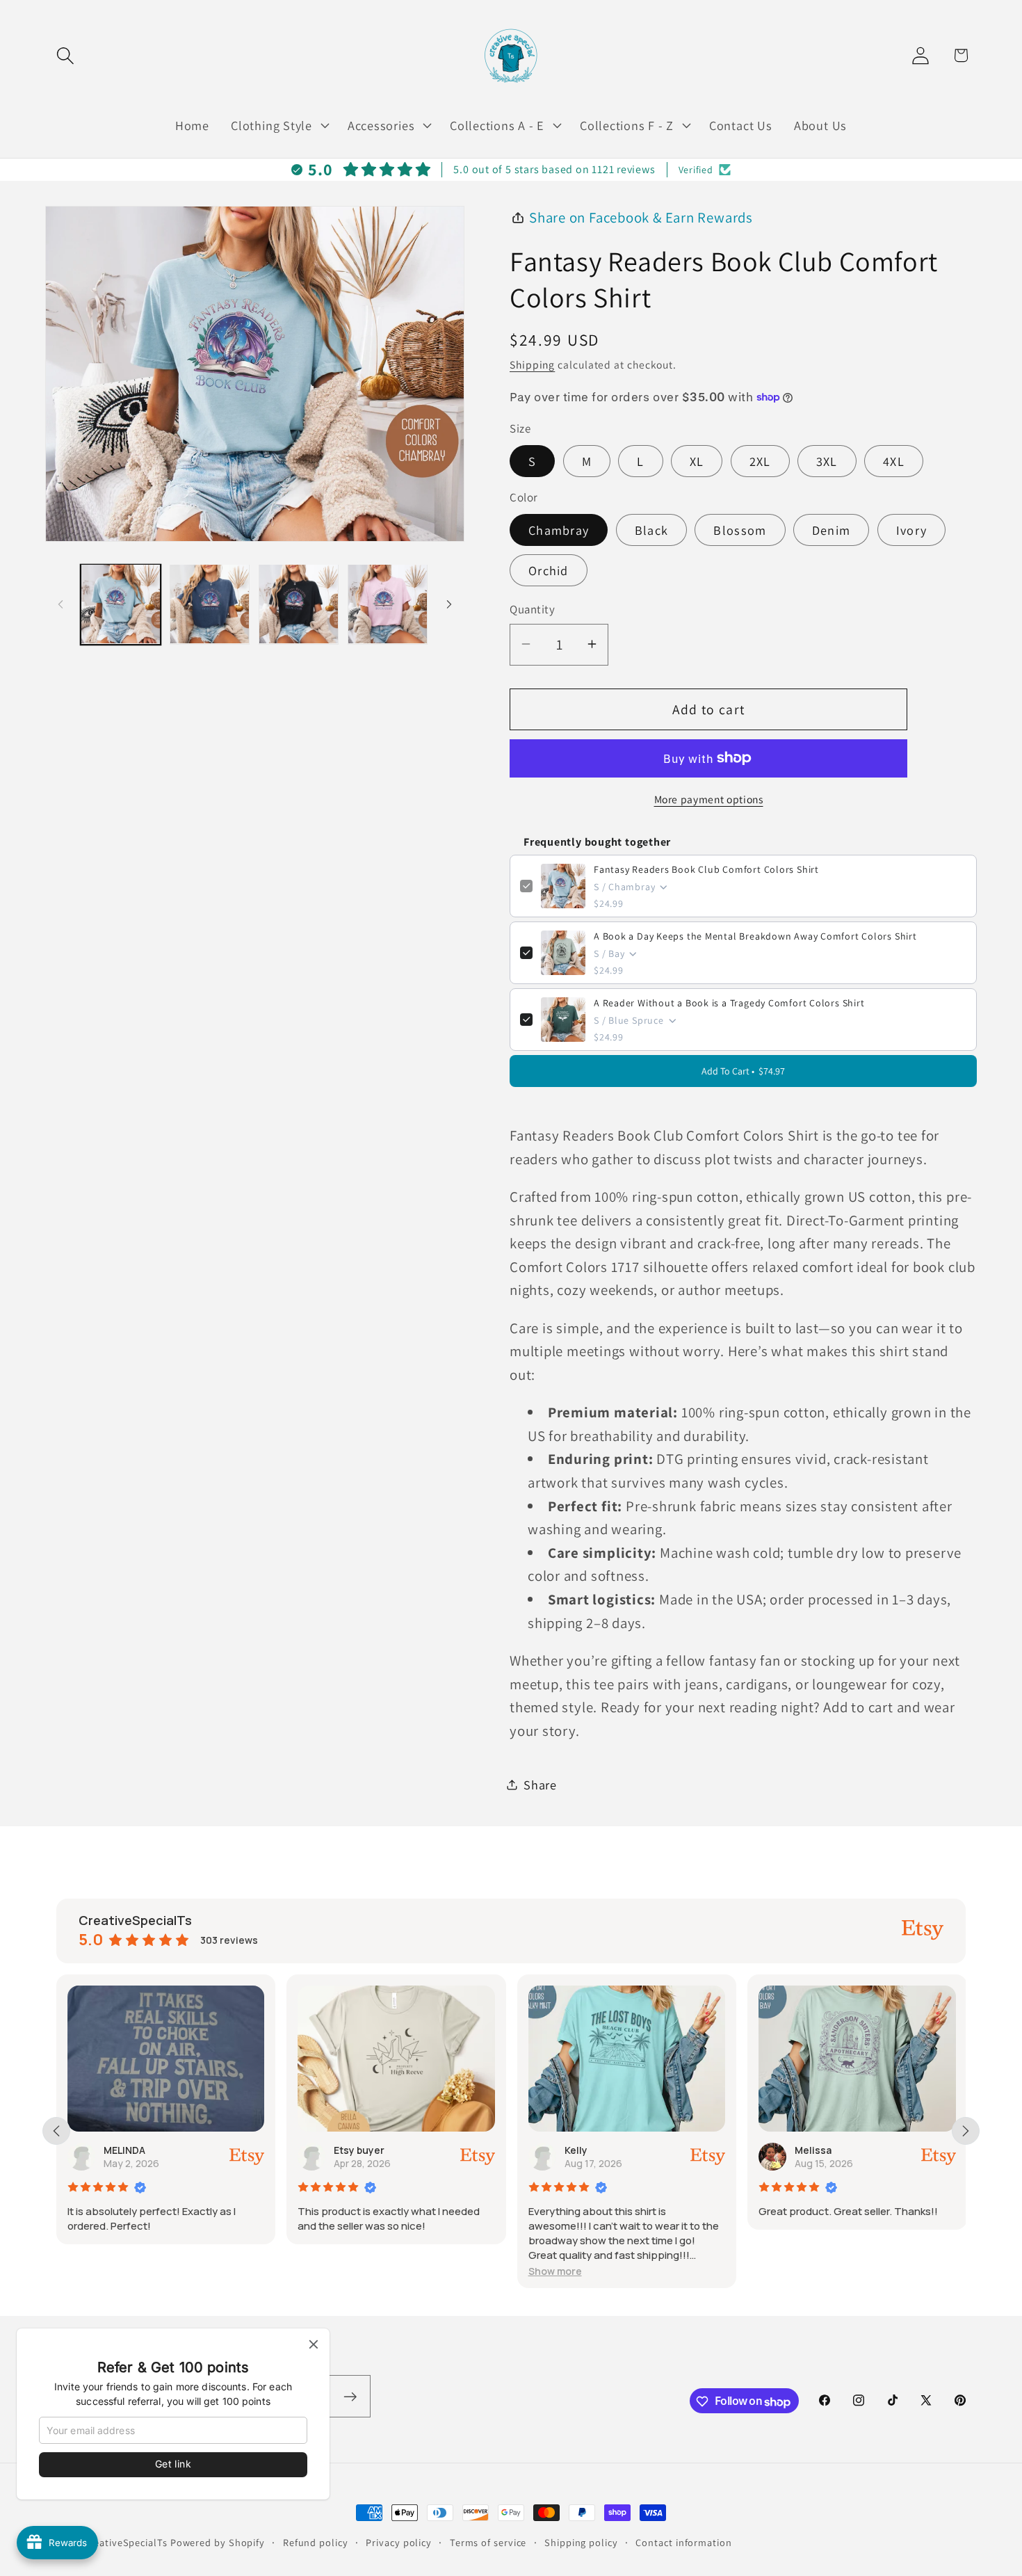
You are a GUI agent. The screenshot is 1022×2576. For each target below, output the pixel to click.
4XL (894, 460)
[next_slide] (966, 2131)
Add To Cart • (743, 1071)
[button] (65, 55)
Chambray (559, 530)
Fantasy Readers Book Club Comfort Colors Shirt (706, 869)
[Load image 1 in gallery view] (121, 604)
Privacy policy (399, 2542)
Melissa (813, 2150)
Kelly (576, 2150)
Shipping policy (581, 2542)
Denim (832, 530)
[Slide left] (60, 604)
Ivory (912, 530)
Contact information (683, 2542)
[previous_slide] (56, 2131)
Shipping (532, 364)
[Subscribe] (350, 2397)
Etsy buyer (359, 2150)
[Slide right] (449, 604)
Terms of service (488, 2542)
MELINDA (124, 2150)
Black (652, 530)
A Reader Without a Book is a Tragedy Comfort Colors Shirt (729, 1003)
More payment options (709, 798)
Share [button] (540, 1784)
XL (697, 460)
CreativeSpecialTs (125, 2542)
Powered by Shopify (218, 2542)
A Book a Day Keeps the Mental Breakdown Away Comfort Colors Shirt (755, 936)
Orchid (549, 570)
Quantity (532, 609)
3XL (827, 460)
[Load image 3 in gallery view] (299, 604)
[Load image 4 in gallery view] (388, 604)
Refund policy (316, 2542)
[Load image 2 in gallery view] (210, 604)
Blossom (740, 530)
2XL (760, 460)
